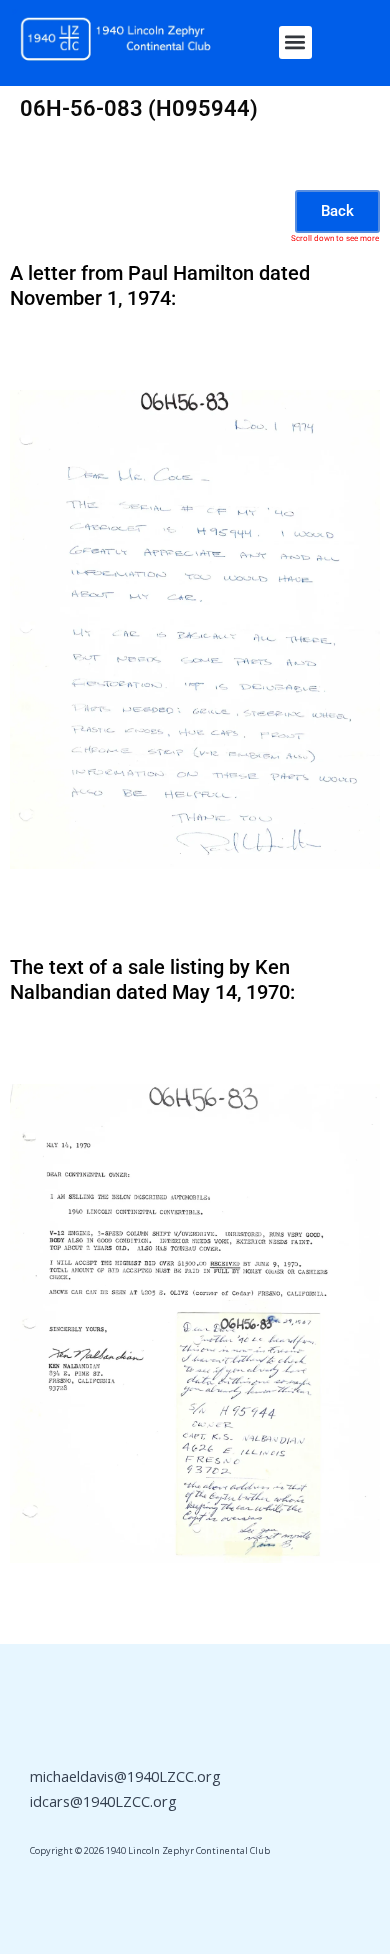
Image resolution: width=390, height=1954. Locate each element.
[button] (295, 42)
